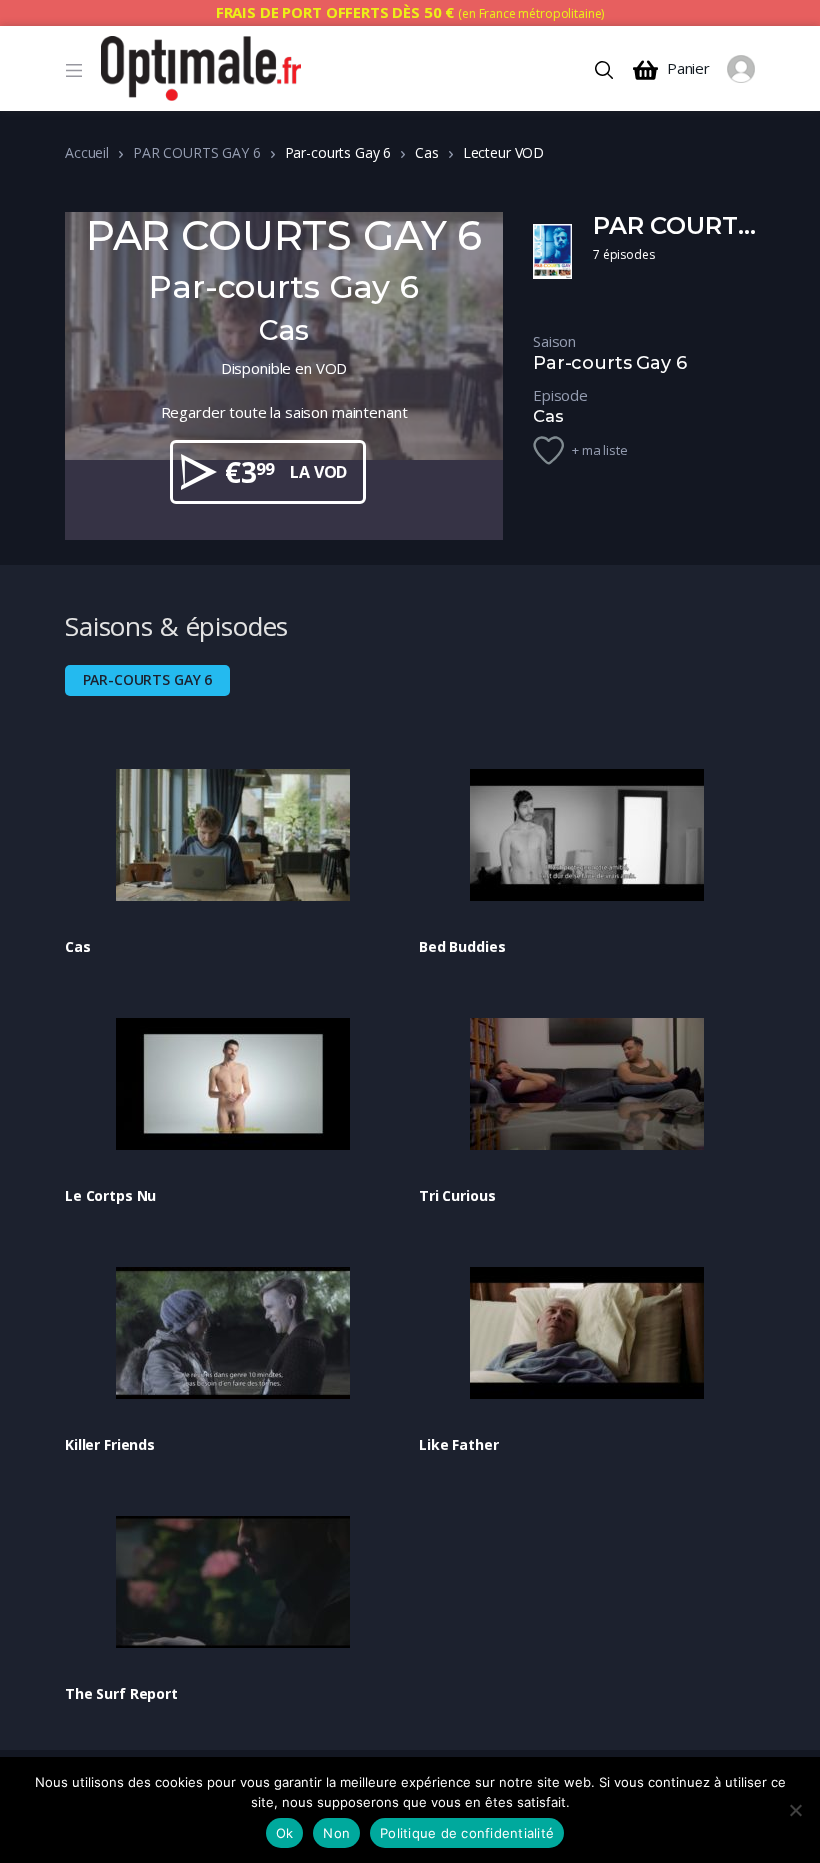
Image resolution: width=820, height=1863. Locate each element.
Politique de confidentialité (467, 1833)
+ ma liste (600, 450)
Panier (688, 68)
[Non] (795, 1810)
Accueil (87, 152)
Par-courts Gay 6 (148, 679)
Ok (285, 1833)
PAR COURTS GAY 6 (197, 152)
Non (336, 1833)
